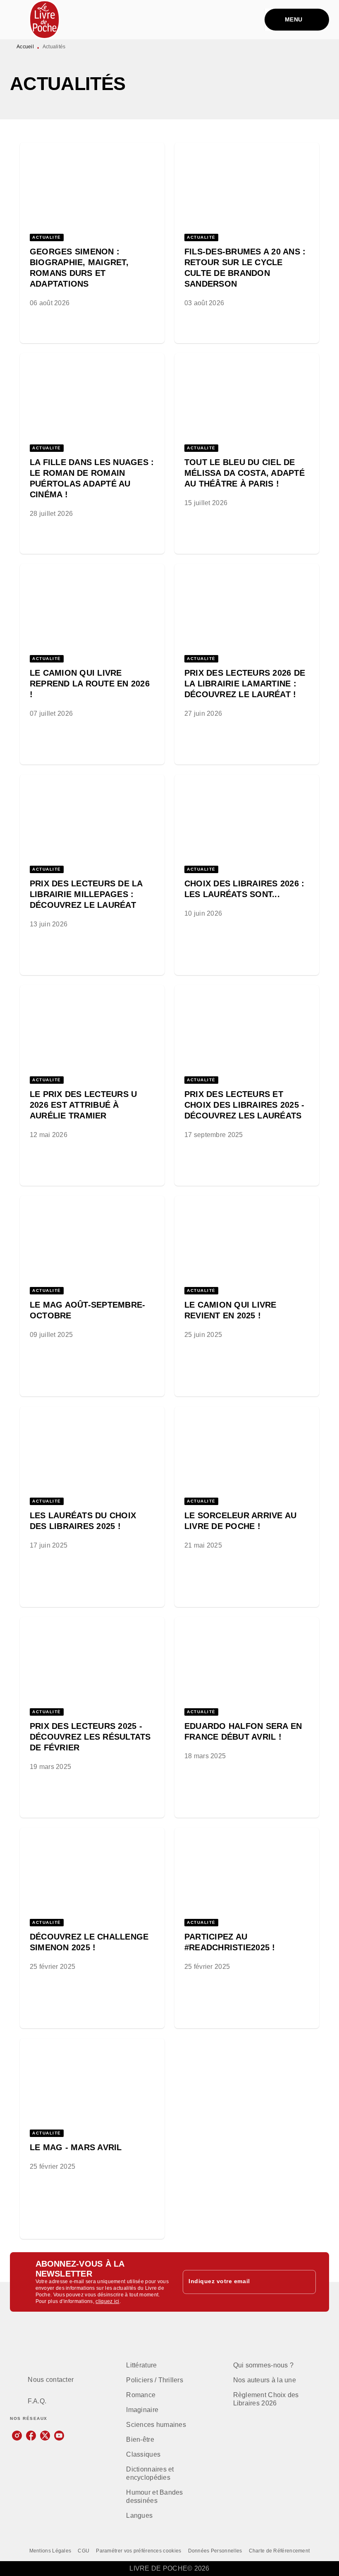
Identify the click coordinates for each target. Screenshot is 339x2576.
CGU (84, 2551)
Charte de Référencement (279, 2551)
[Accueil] (45, 20)
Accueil (25, 47)
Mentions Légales (50, 2551)
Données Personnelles (215, 2551)
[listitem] (17, 2436)
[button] (92, 230)
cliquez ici (107, 2301)
